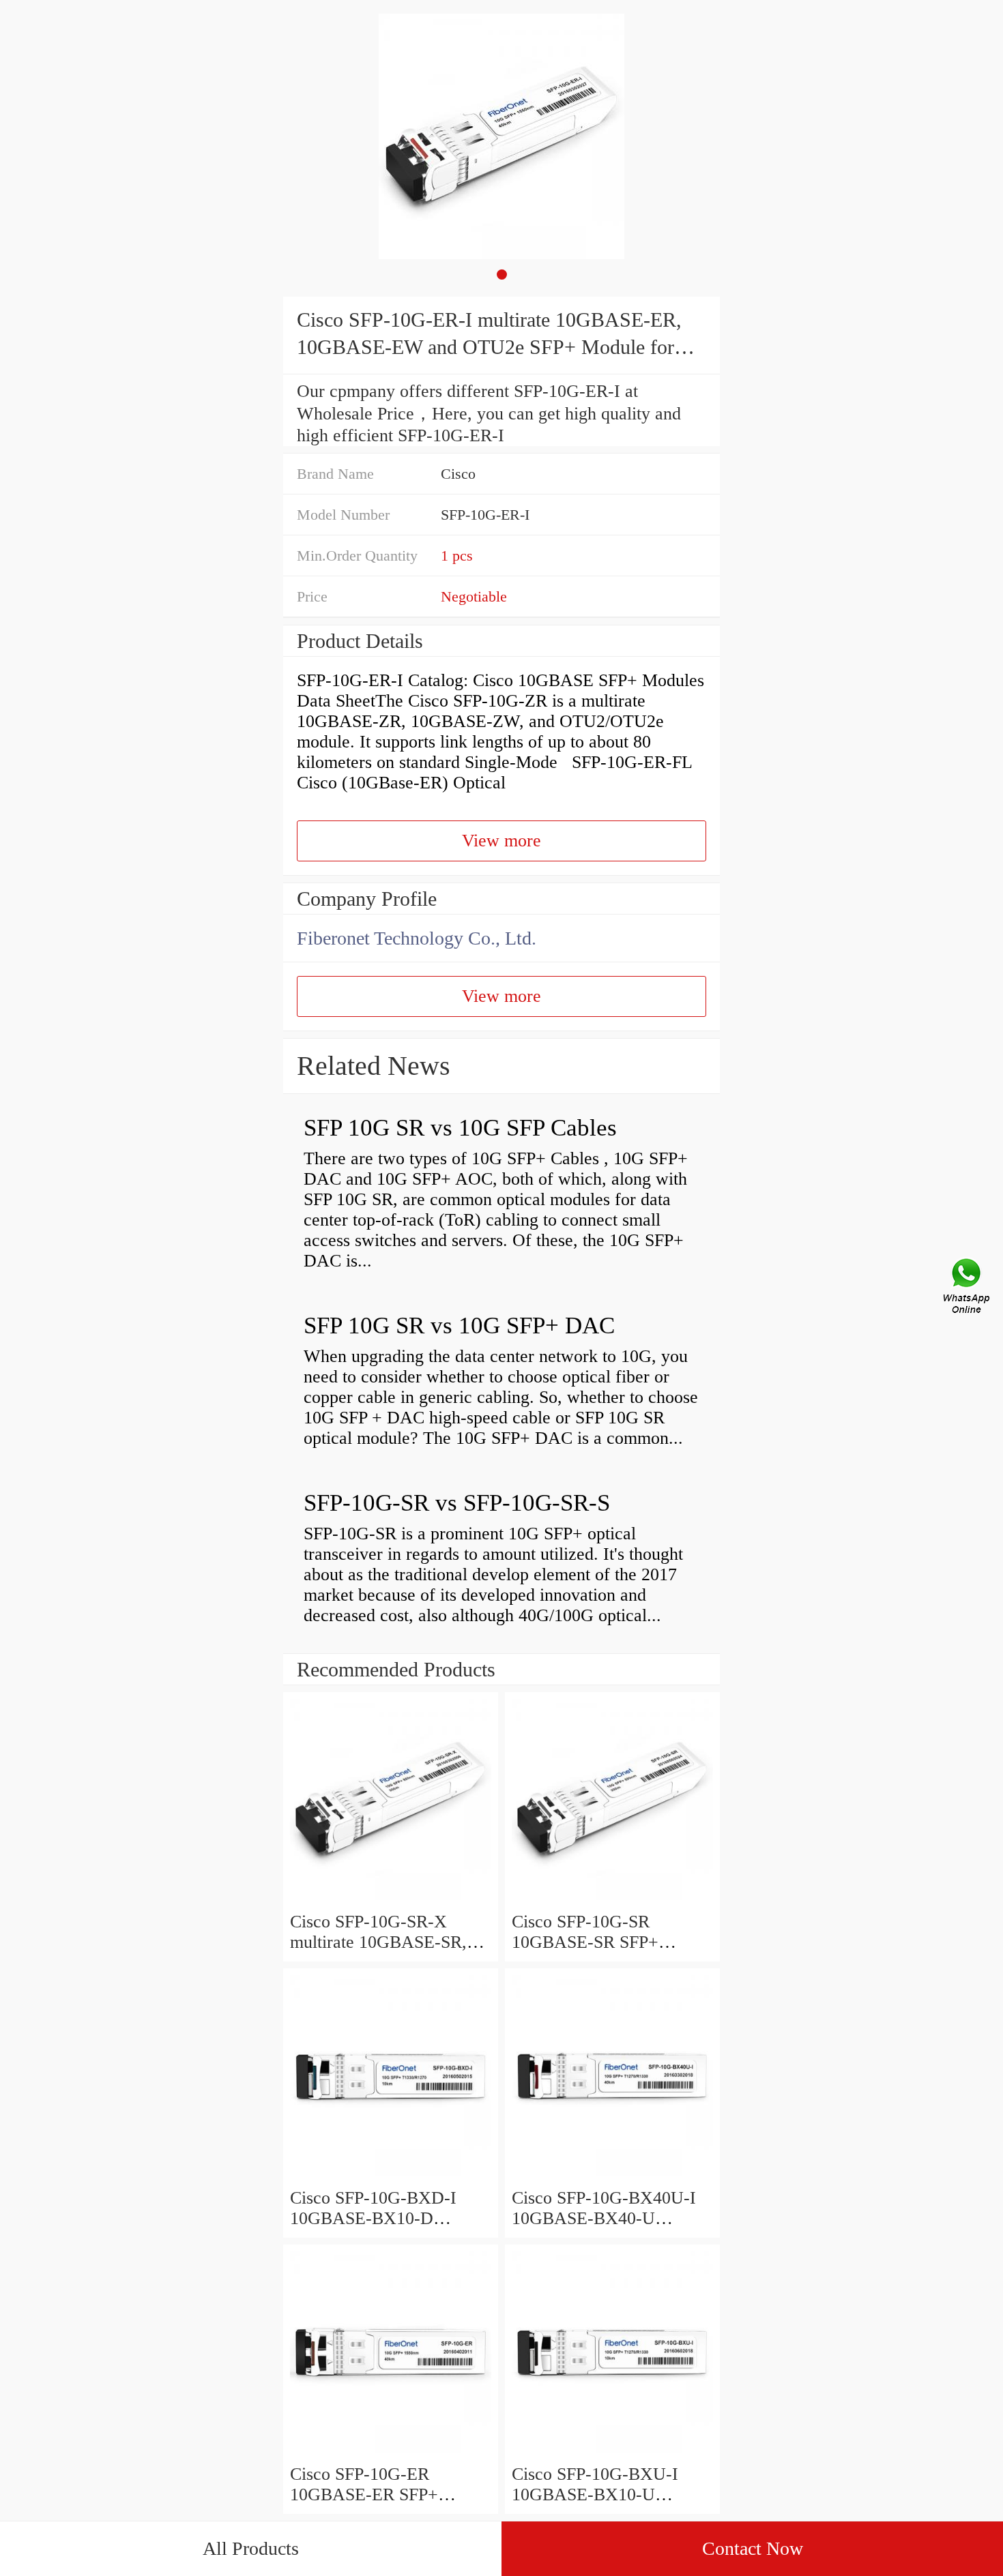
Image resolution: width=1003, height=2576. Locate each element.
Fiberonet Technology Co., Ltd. (417, 938)
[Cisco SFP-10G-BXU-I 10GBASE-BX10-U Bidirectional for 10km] (612, 2454)
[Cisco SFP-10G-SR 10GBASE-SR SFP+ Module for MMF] (612, 1901)
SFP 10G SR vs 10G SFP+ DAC (459, 1326)
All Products (251, 2548)
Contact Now (753, 2548)
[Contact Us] (968, 1288)
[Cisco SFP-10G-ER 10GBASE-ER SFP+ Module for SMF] (391, 2454)
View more (501, 841)
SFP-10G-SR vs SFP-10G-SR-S (457, 1503)
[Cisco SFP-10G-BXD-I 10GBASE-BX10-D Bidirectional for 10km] (391, 2177)
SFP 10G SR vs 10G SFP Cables (460, 1128)
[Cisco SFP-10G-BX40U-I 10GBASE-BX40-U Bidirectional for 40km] (612, 2177)
